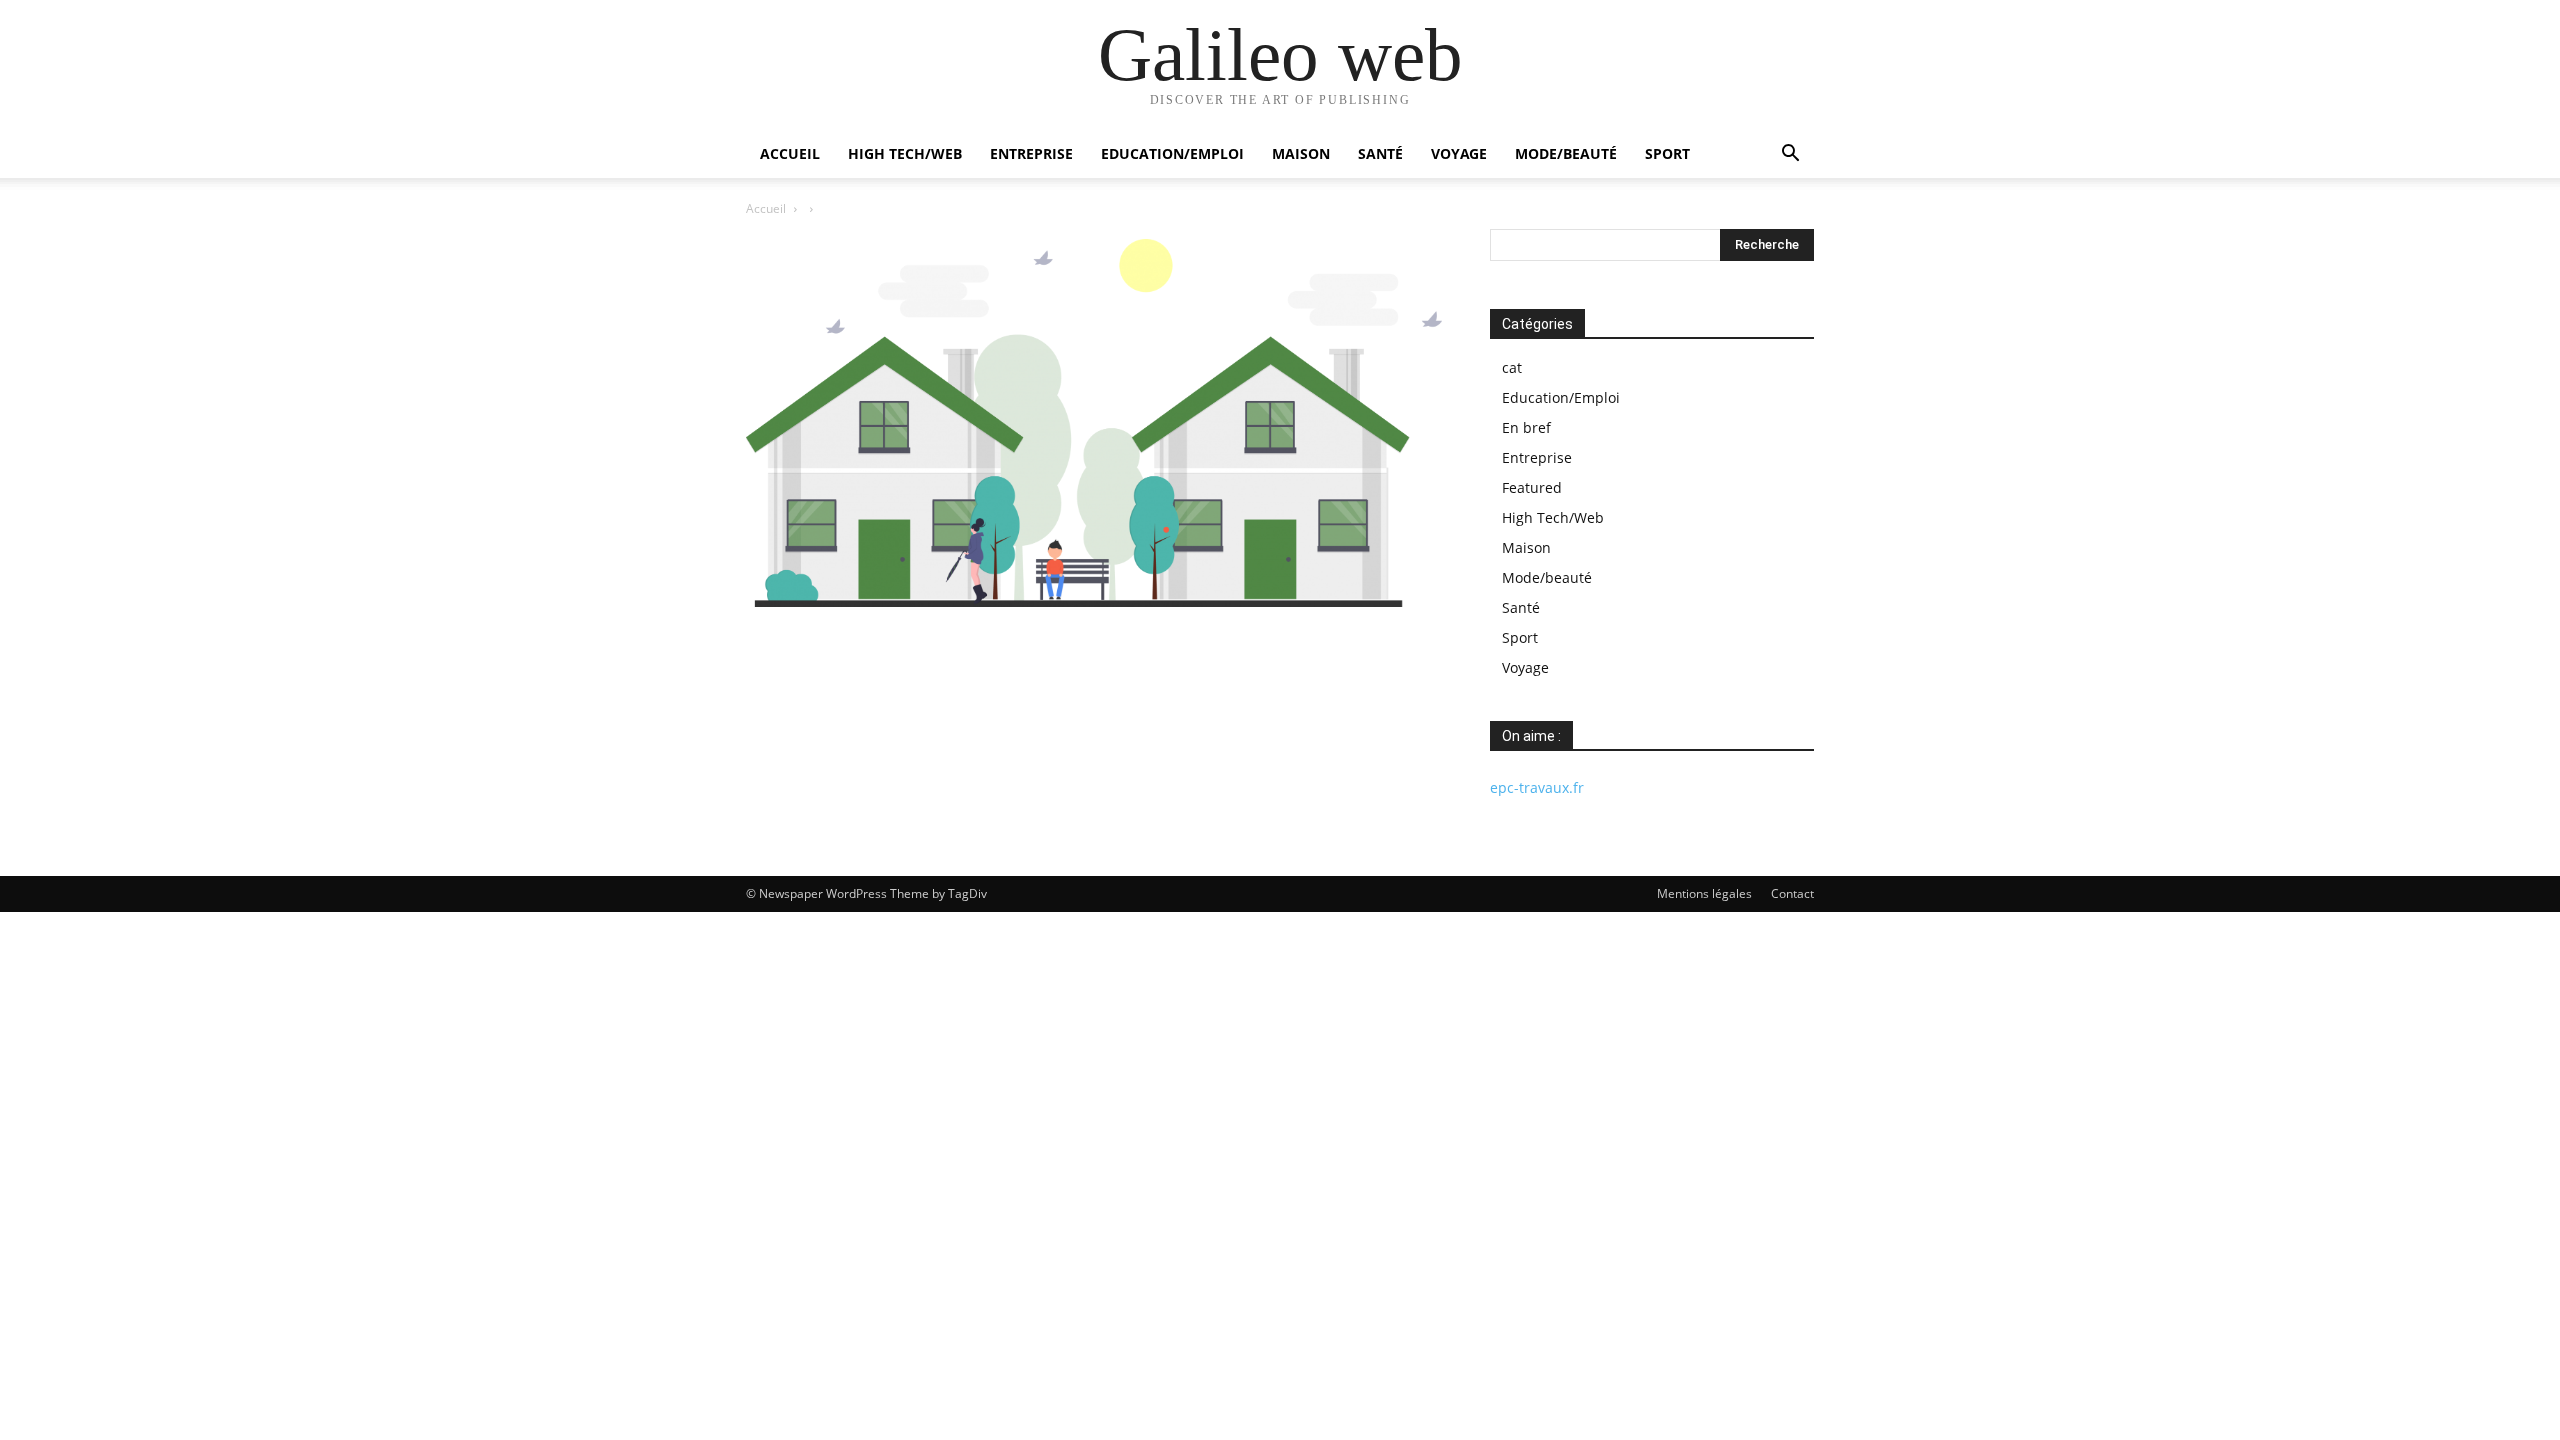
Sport (1667, 153)
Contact (1792, 893)
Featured (1532, 487)
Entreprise (1031, 153)
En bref (1526, 427)
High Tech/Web (905, 153)
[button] (1790, 155)
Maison (1301, 153)
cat (1512, 367)
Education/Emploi (1172, 153)
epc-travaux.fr (1537, 787)
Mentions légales (1704, 893)
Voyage (1459, 153)
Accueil (790, 153)
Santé (1380, 153)
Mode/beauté (1566, 153)
